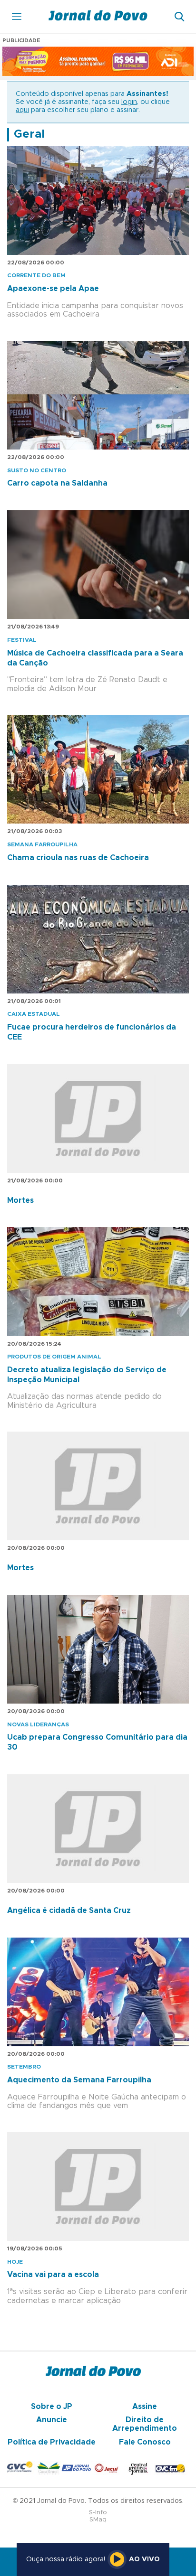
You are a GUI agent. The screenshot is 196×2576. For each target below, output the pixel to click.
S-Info (98, 2513)
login (129, 102)
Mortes (20, 1200)
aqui (22, 110)
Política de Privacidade (52, 2442)
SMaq (98, 2520)
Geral (29, 134)
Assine (145, 2407)
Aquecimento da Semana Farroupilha (79, 2080)
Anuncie (52, 2420)
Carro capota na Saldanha (57, 483)
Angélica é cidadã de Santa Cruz (69, 1911)
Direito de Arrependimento (145, 2424)
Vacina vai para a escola (53, 2275)
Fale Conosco (145, 2442)
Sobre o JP (52, 2407)
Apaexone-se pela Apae (53, 289)
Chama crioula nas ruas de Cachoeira (78, 858)
